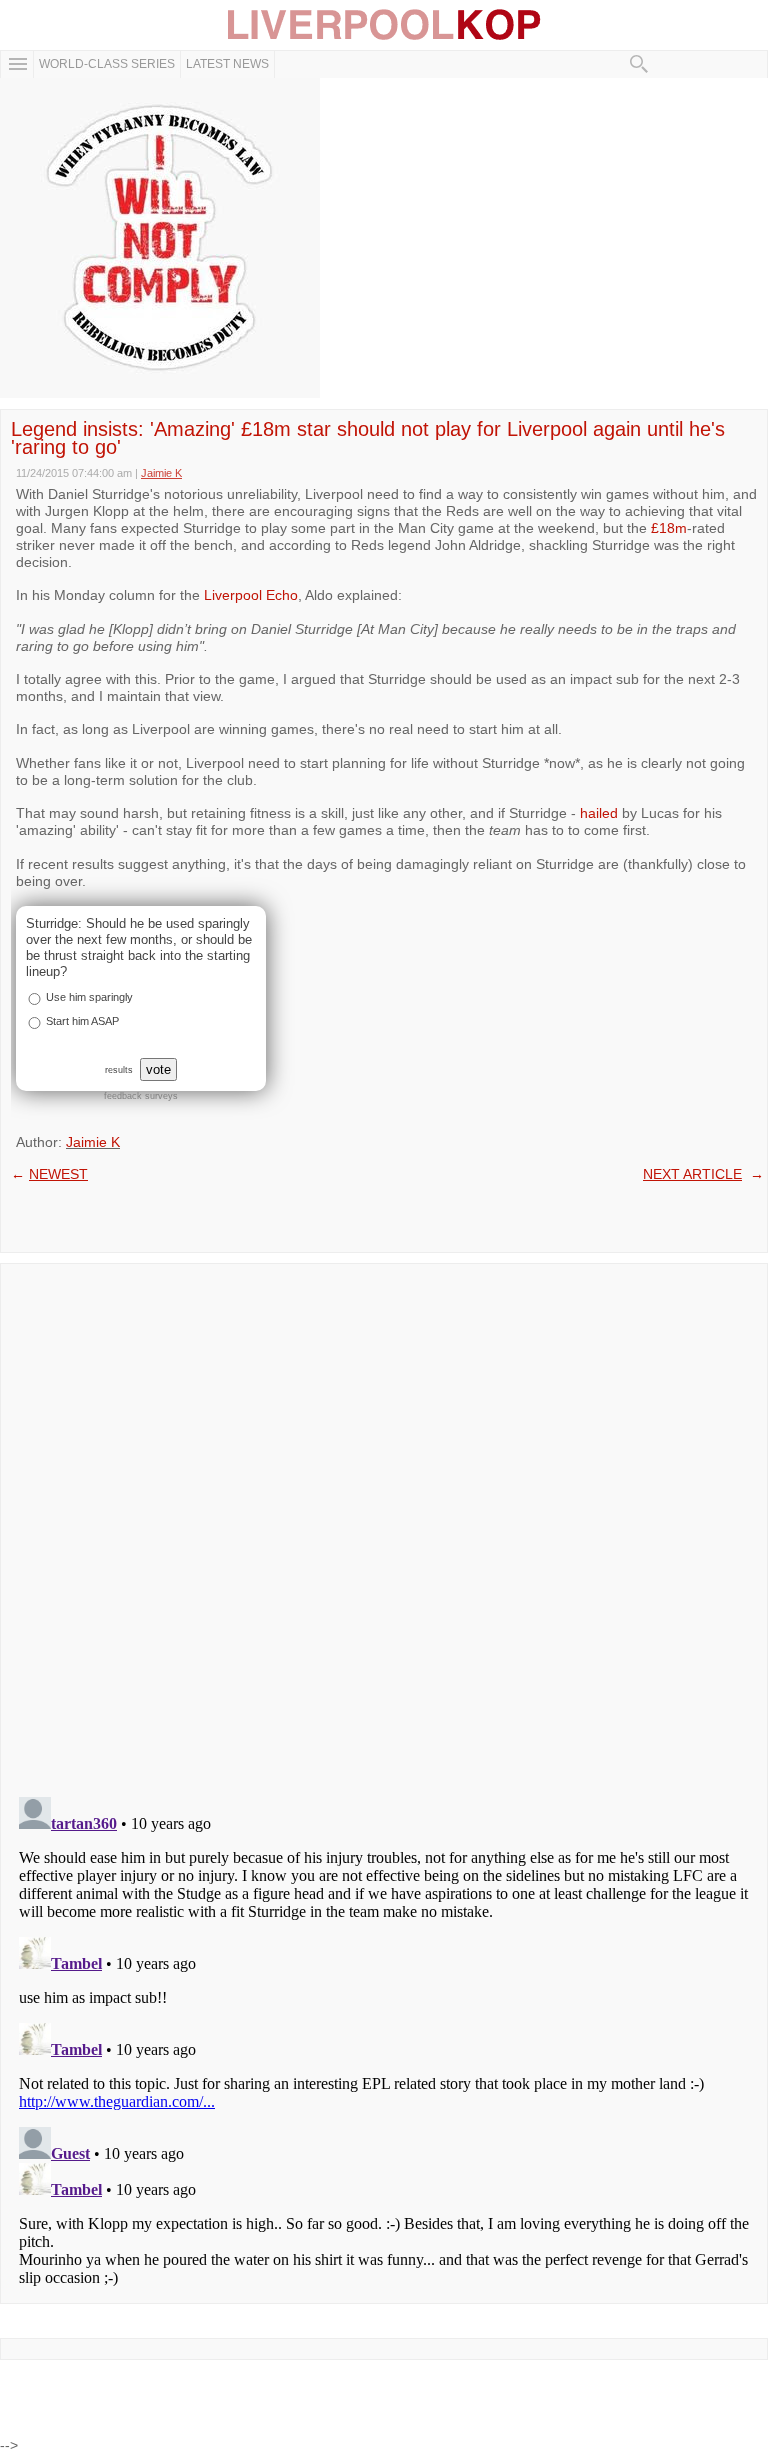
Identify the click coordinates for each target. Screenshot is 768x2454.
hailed (599, 813)
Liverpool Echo (251, 595)
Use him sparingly (89, 997)
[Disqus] (384, 1524)
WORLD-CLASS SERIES (107, 64)
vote (158, 1069)
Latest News (227, 64)
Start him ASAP (82, 1021)
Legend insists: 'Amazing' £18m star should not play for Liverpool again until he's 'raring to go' (368, 438)
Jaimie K (93, 1142)
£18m (669, 528)
